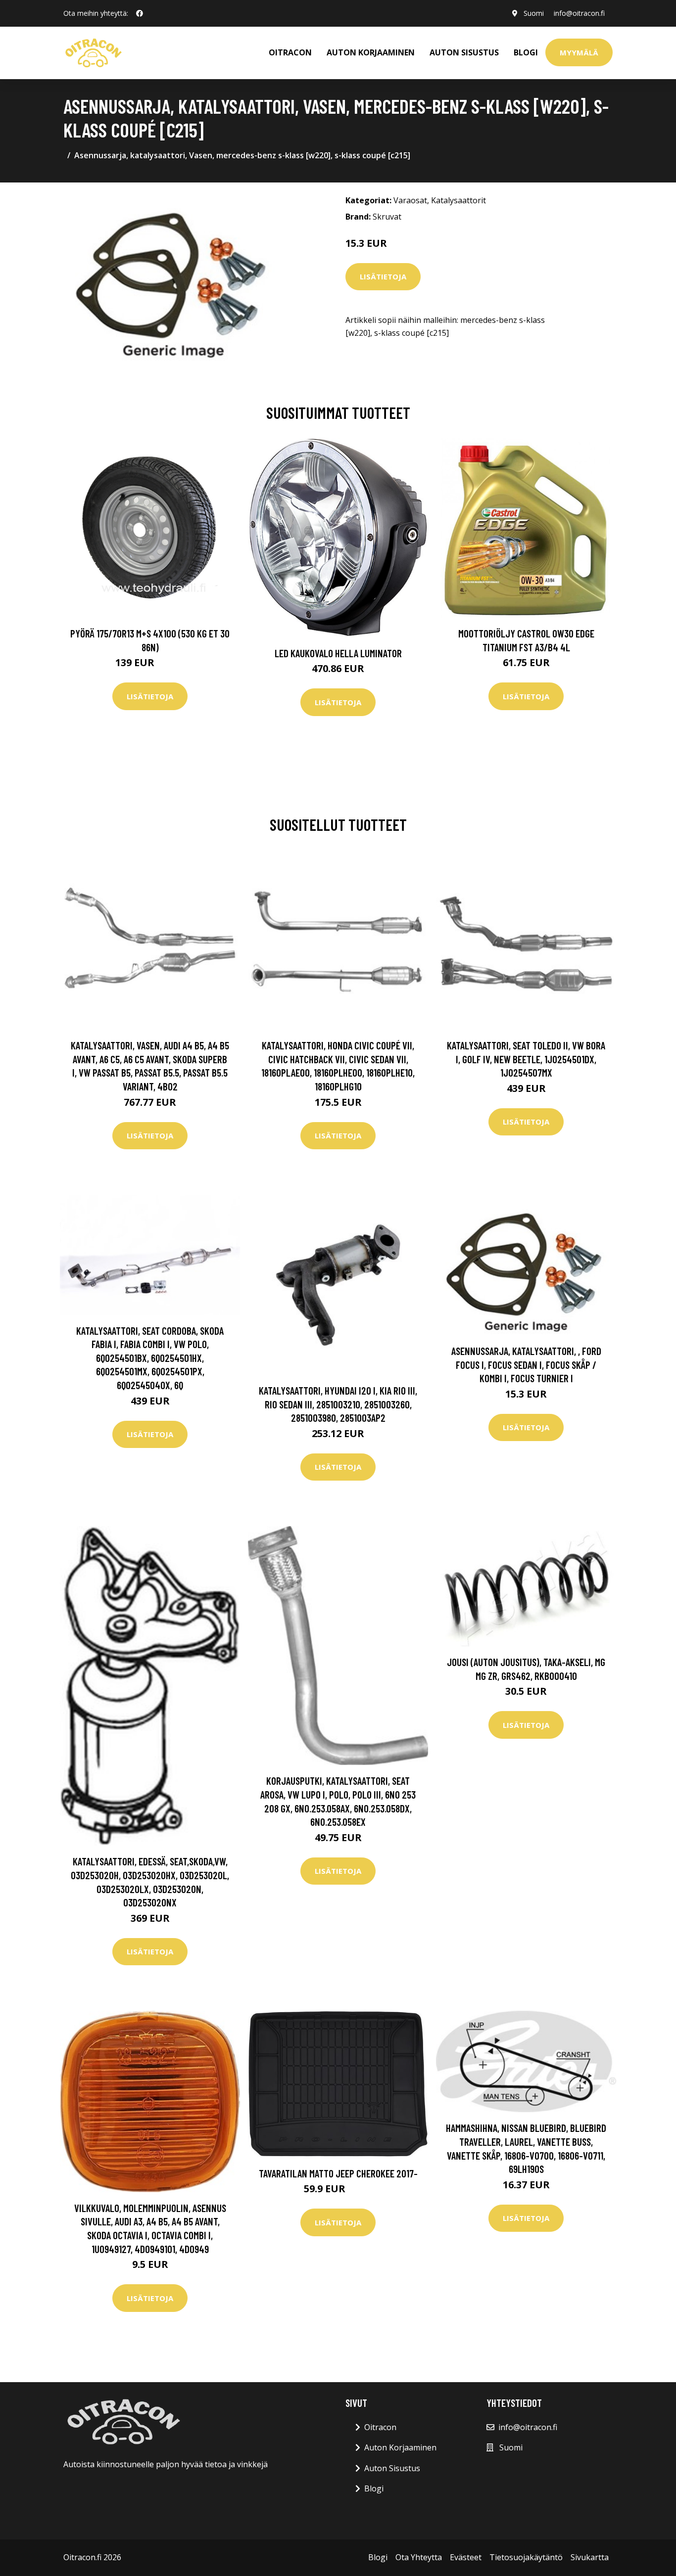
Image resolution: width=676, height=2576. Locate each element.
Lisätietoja (383, 276)
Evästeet (466, 2557)
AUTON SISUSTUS (464, 52)
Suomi (534, 13)
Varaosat (410, 200)
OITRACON (290, 52)
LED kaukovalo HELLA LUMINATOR (338, 653)
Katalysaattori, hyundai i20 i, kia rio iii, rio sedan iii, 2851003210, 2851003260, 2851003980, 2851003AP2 (338, 1404)
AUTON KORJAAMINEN (371, 52)
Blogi (526, 52)
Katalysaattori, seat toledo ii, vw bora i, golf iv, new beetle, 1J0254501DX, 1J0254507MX (526, 1059)
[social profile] (140, 13)
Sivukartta (590, 2557)
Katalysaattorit (459, 200)
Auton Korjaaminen (400, 2447)
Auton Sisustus (392, 2468)
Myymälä (579, 52)
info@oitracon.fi (579, 13)
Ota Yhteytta (419, 2557)
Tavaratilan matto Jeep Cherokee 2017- (338, 2173)
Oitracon (380, 2427)
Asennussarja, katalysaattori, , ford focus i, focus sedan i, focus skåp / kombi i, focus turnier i (526, 1364)
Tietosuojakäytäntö (526, 2557)
